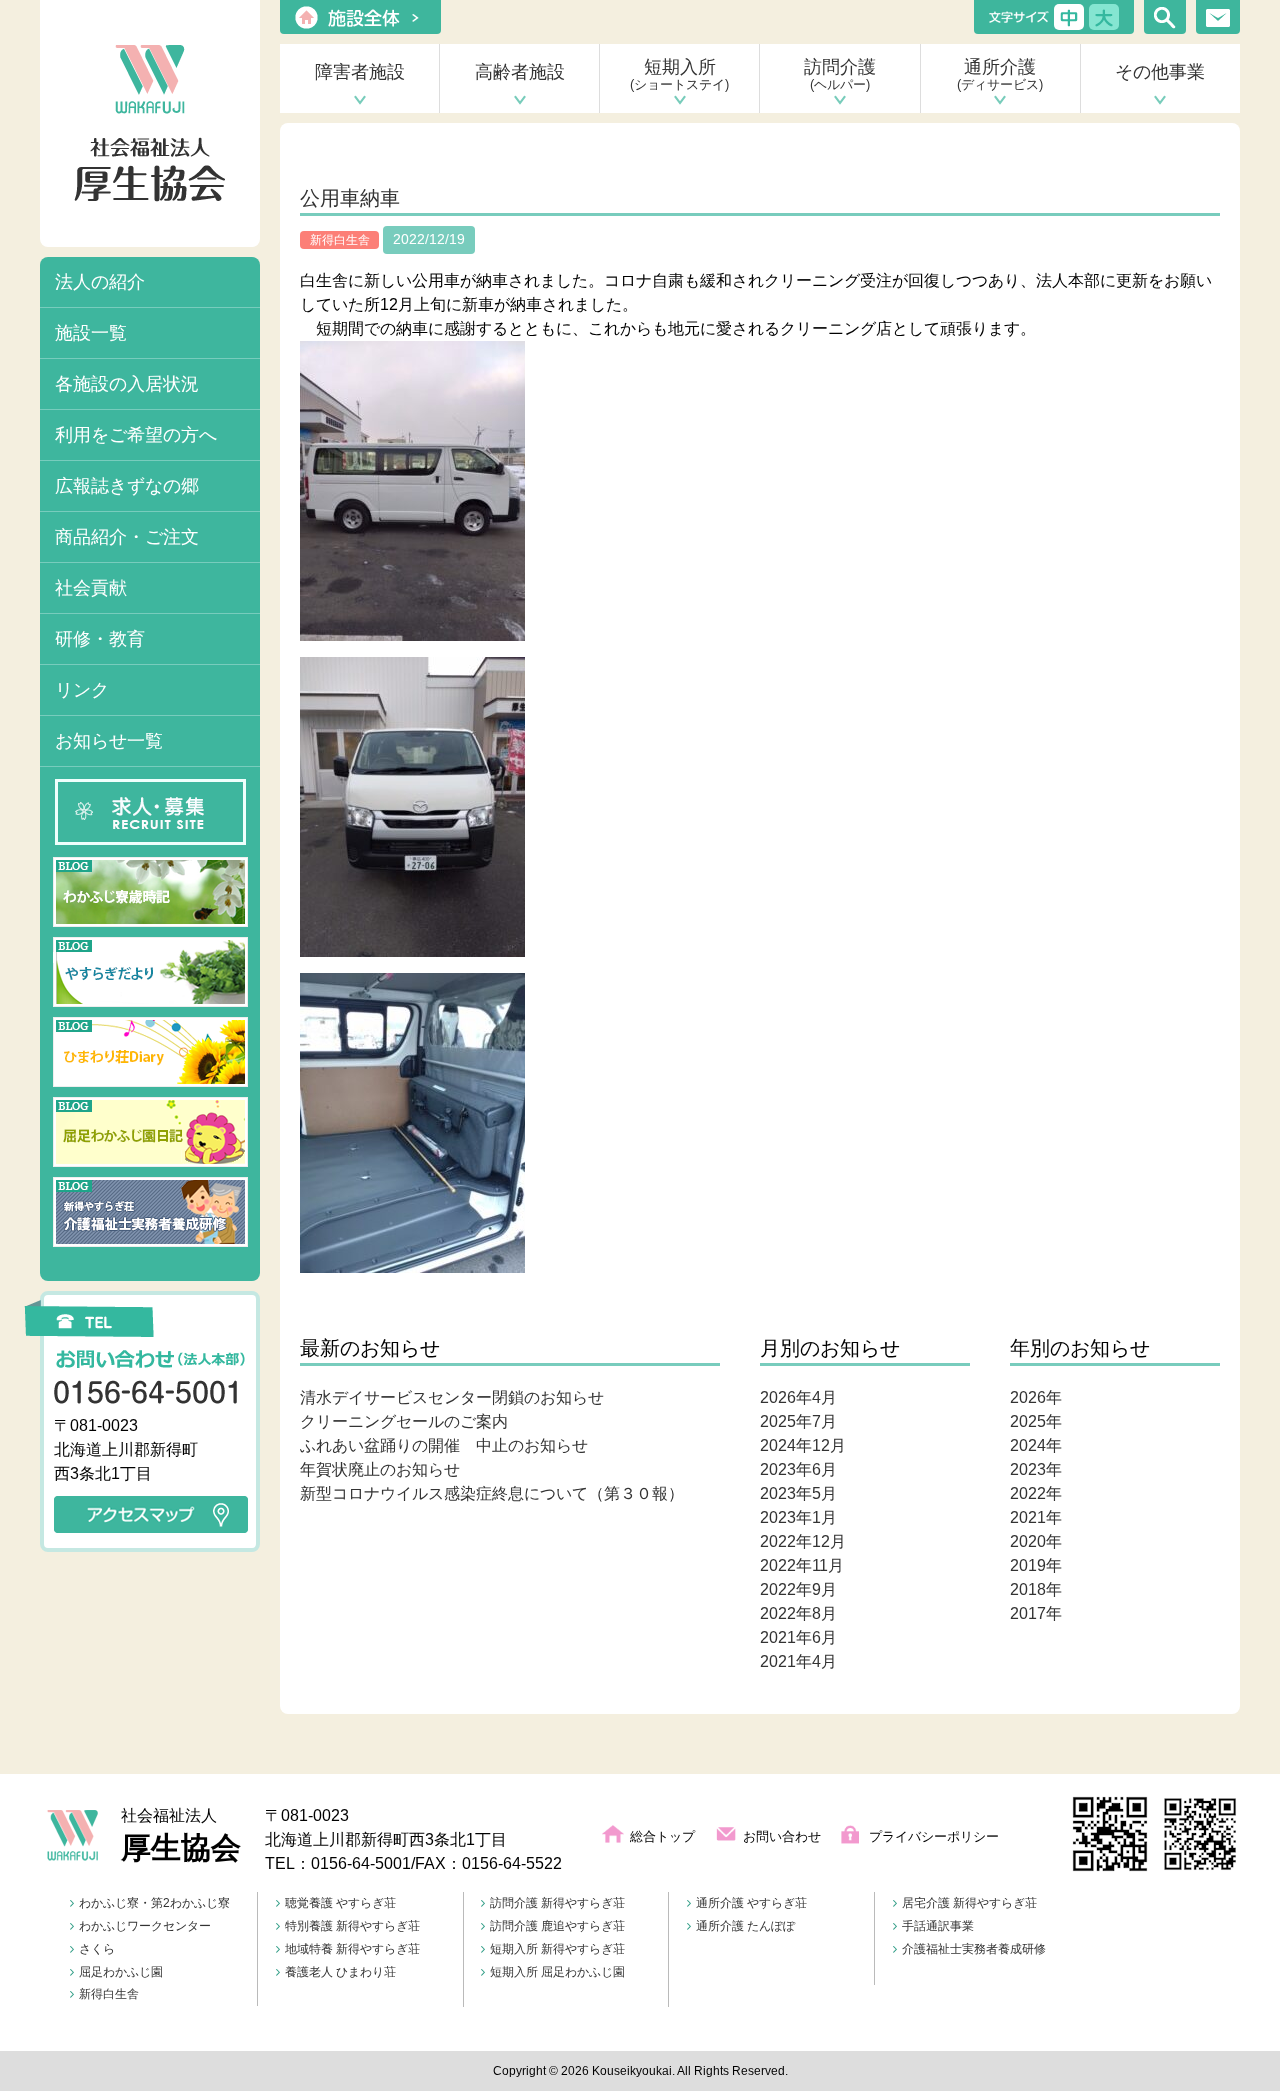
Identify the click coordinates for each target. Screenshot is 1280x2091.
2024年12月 (803, 1445)
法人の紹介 (100, 282)
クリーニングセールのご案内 (404, 1421)
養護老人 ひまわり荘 (340, 1972)
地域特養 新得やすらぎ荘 (352, 1949)
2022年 (1036, 1493)
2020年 (1036, 1541)
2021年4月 (798, 1661)
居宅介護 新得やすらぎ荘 (969, 1903)
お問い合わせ (782, 1836)
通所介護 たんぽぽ (745, 1926)
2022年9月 (798, 1589)
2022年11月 (802, 1565)
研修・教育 (100, 639)
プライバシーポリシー (934, 1836)
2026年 (1036, 1397)
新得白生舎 (109, 1994)
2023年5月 (798, 1493)
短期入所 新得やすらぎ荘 (557, 1949)
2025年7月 (798, 1421)
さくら (97, 1949)
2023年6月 (798, 1469)
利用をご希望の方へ (136, 435)
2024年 (1036, 1445)
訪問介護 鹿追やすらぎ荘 (557, 1926)
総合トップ (662, 1836)
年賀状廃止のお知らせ (380, 1469)
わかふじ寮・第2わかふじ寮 (154, 1903)
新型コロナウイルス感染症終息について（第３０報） (492, 1493)
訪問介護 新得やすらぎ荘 (557, 1903)
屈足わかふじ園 (121, 1972)
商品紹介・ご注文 (127, 537)
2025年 (1036, 1421)
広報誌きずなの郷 (127, 486)
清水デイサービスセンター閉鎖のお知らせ (452, 1397)
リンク (82, 690)
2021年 (1036, 1517)
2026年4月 (798, 1397)
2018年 (1036, 1589)
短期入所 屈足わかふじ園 (557, 1972)
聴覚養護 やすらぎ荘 (340, 1903)
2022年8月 (798, 1613)
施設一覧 (91, 333)
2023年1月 (798, 1517)
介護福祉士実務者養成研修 (974, 1949)
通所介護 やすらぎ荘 (751, 1903)
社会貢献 (91, 588)
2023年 (1036, 1469)
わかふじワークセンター (145, 1926)
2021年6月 (798, 1637)
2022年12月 (803, 1541)
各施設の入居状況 (127, 384)
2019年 (1036, 1565)
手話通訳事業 (938, 1926)
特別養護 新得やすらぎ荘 (352, 1926)
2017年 (1036, 1613)
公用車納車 (350, 198)
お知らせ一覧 (109, 741)
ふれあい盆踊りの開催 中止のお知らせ (444, 1445)
